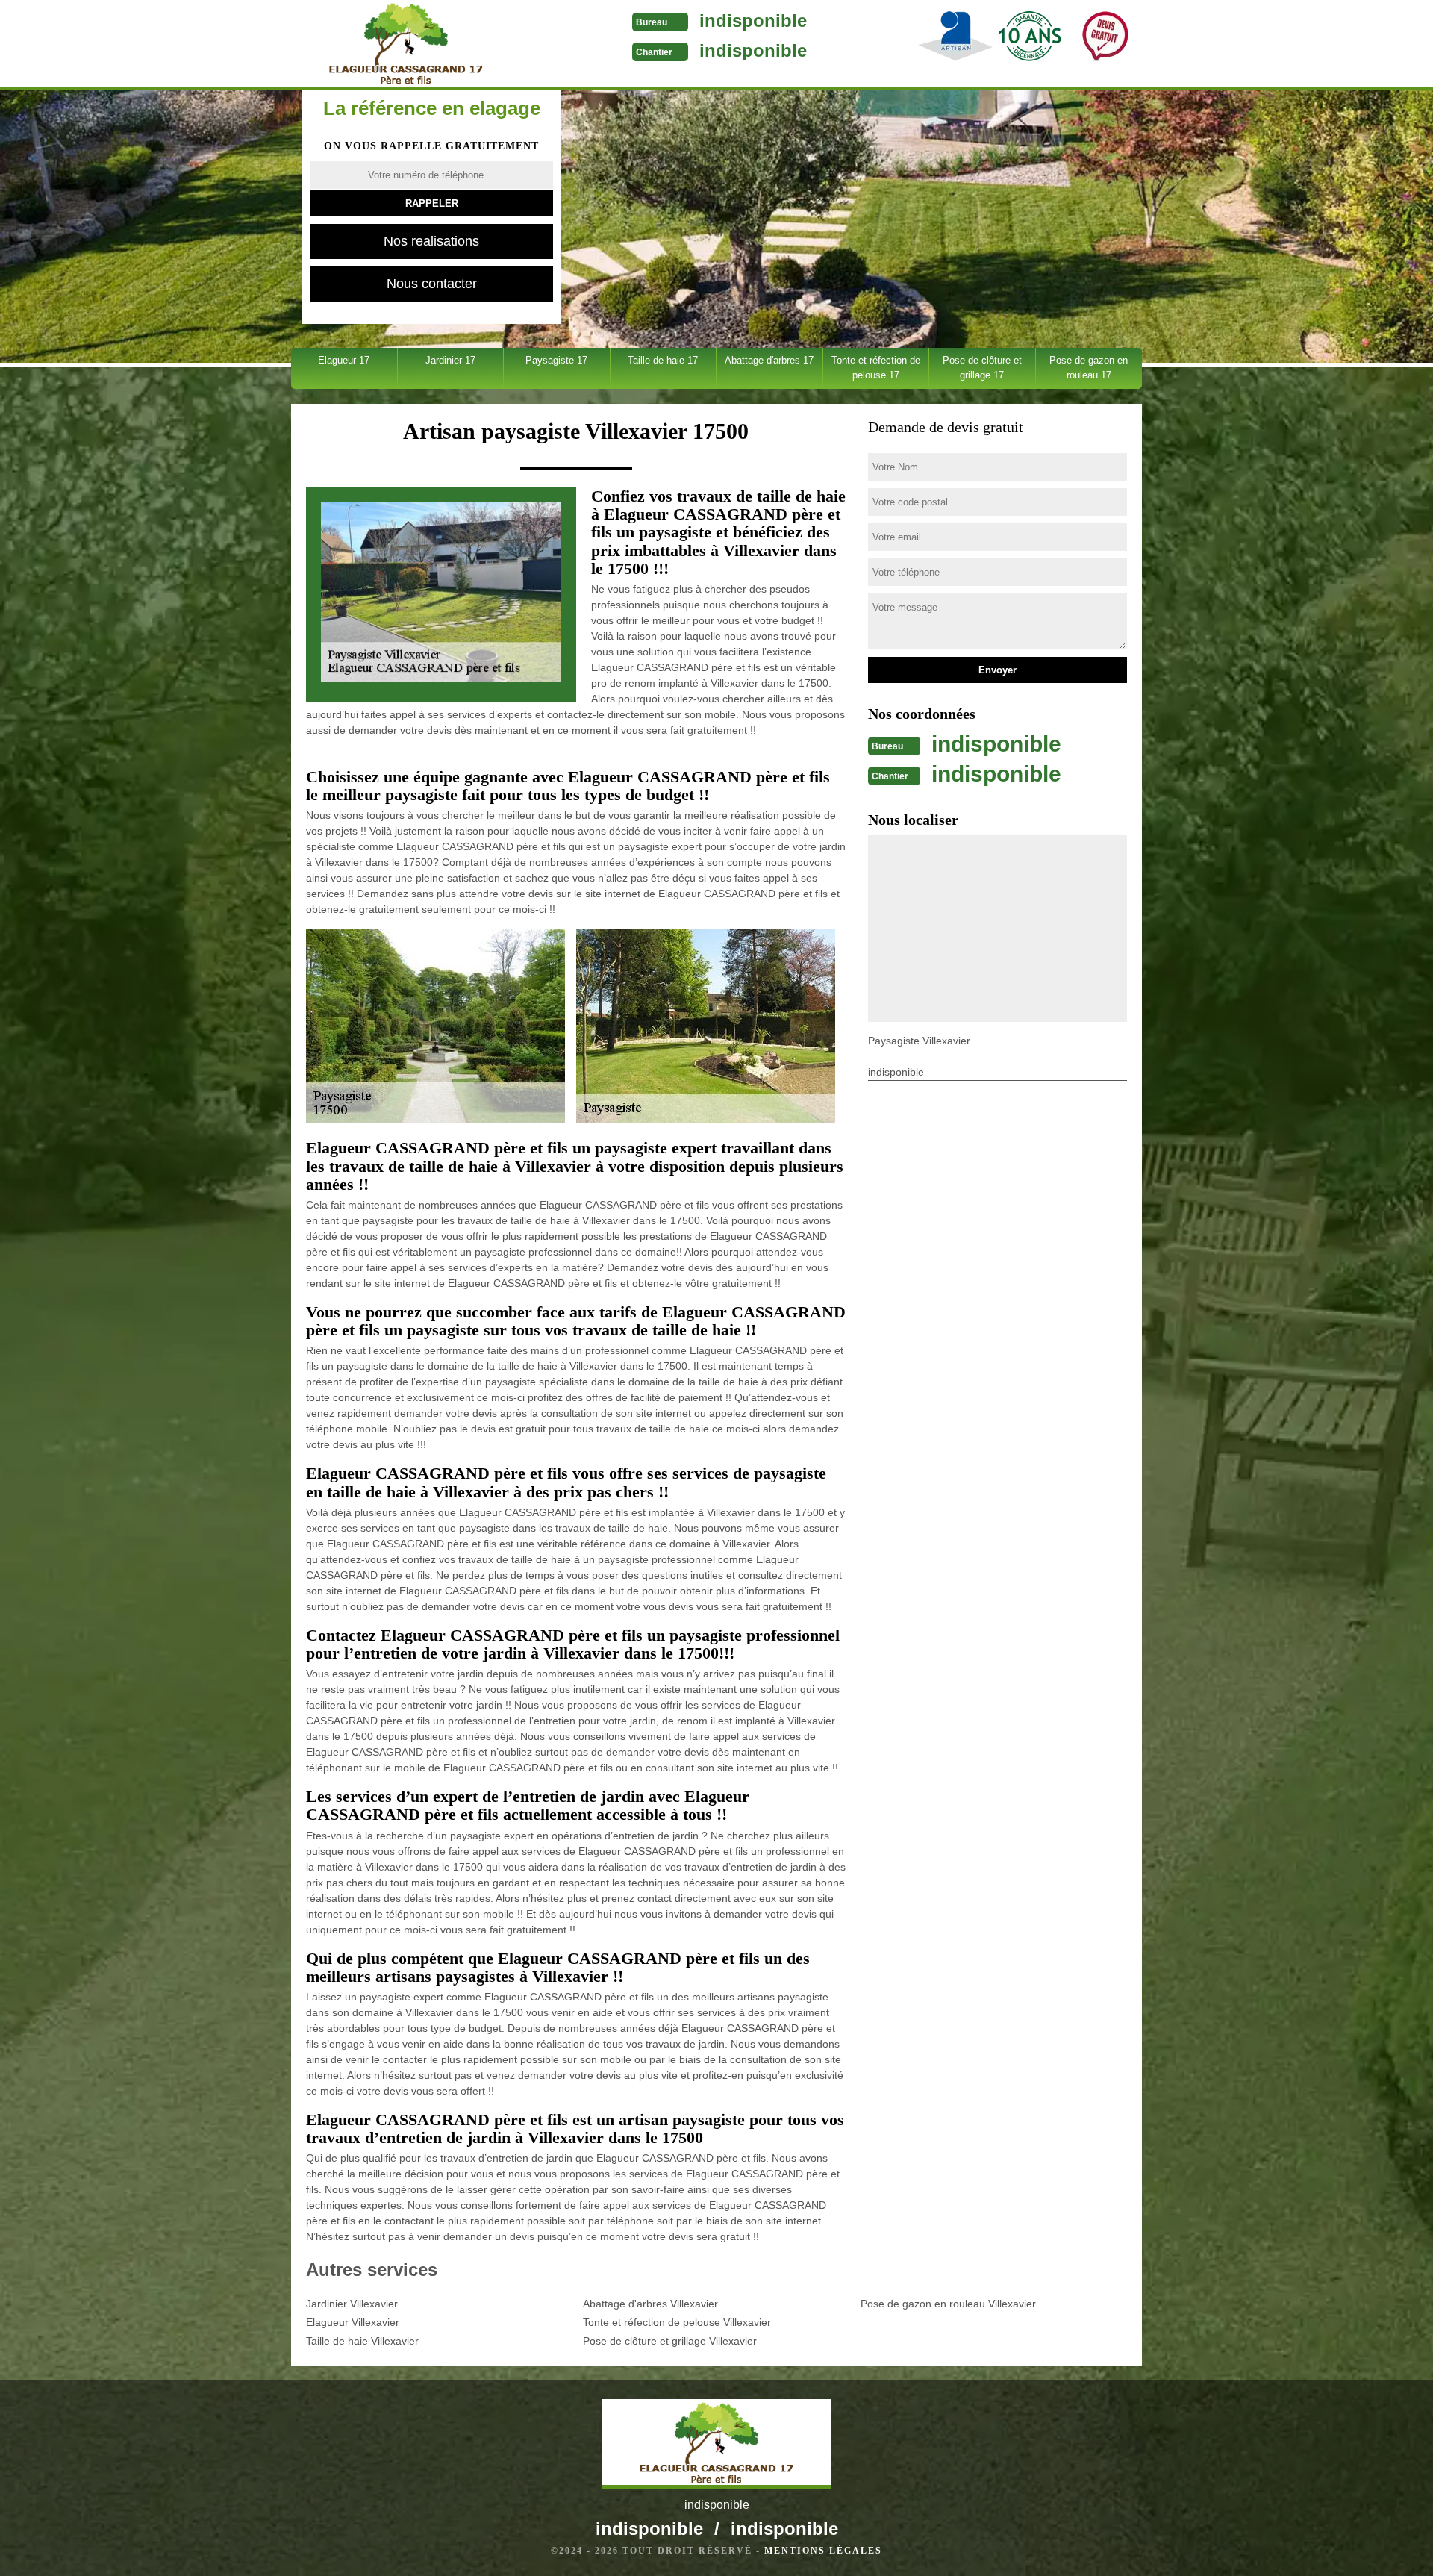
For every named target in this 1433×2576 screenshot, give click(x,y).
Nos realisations (431, 241)
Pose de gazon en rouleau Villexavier (948, 2304)
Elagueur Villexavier (353, 2322)
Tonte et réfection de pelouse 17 (876, 368)
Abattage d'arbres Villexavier (650, 2304)
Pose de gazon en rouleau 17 (1089, 368)
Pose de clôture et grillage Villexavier (670, 2341)
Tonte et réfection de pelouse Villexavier (677, 2322)
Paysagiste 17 (556, 360)
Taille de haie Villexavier (362, 2341)
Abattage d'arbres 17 (769, 360)
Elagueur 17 (344, 360)
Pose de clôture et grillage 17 (982, 368)
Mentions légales (823, 2551)
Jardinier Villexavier (352, 2304)
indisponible (753, 21)
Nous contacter (432, 284)
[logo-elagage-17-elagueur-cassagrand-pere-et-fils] (406, 45)
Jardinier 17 (450, 360)
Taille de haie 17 (663, 360)
